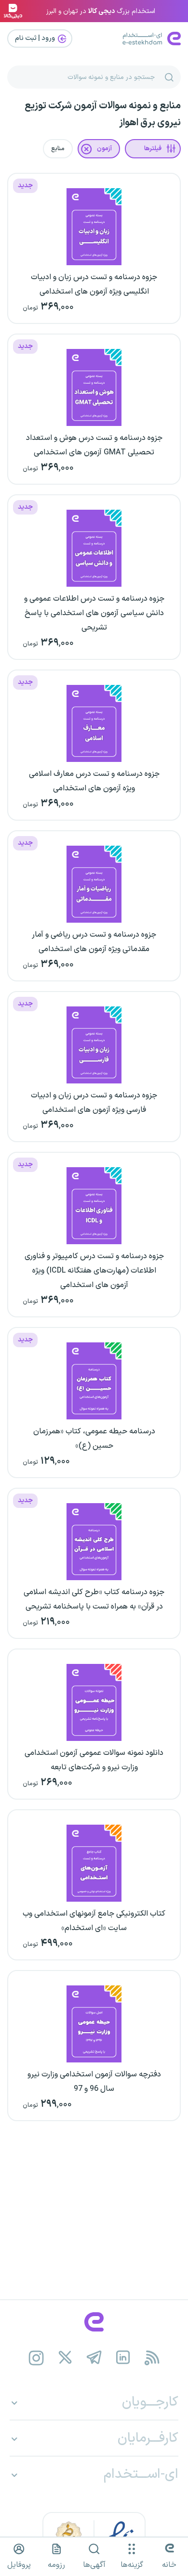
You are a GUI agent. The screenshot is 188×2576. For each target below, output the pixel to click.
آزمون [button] (104, 149)
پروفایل (19, 2565)
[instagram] (36, 2358)
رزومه (56, 2565)
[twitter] (65, 2358)
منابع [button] (58, 149)
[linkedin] (123, 2358)
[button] (153, 149)
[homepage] (94, 2322)
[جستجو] (169, 77)
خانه (169, 2565)
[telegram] (94, 2358)
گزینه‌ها (132, 2565)
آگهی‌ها (94, 2565)
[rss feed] (152, 2358)
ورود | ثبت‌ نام (36, 38)
